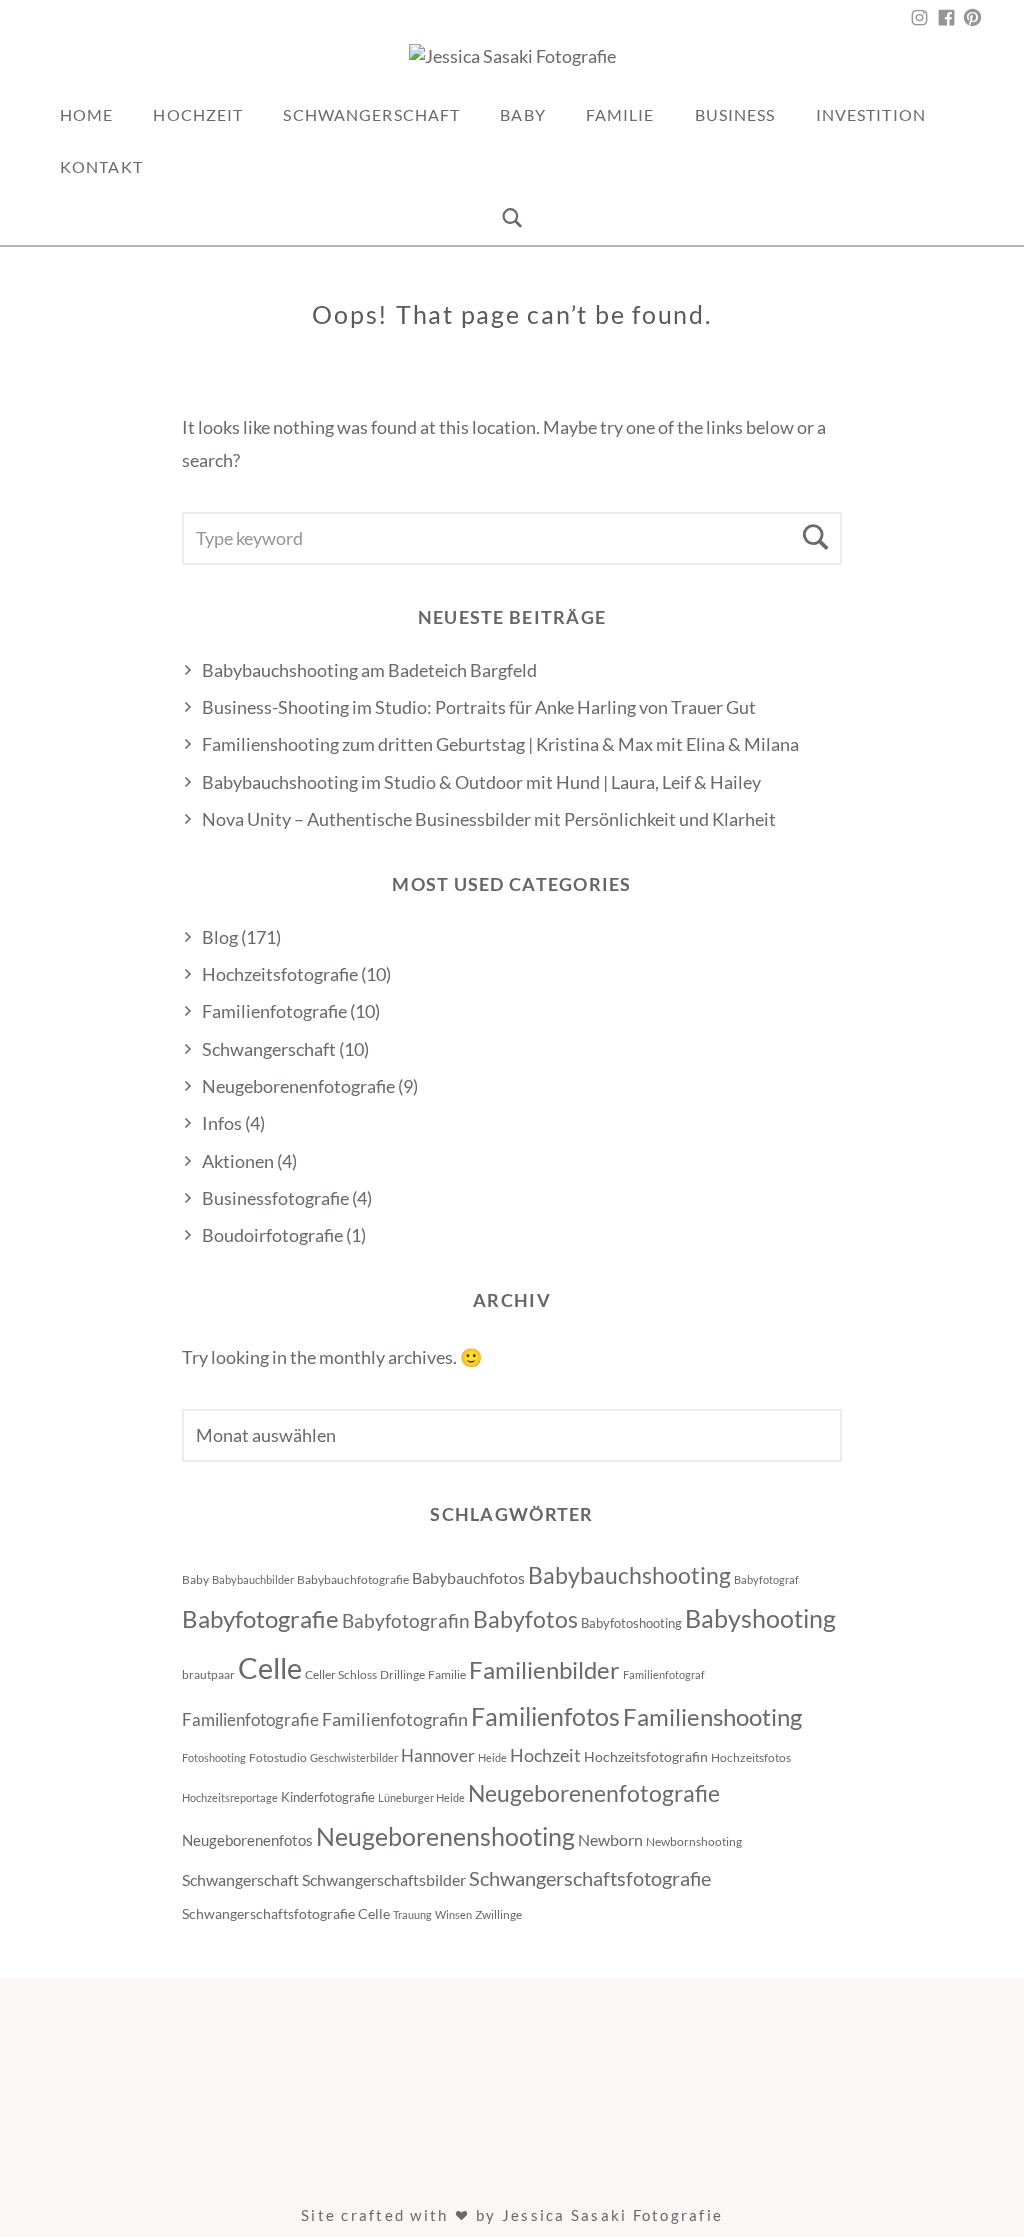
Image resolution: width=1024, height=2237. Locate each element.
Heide (492, 1757)
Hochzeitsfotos (751, 1757)
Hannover (438, 1755)
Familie (620, 114)
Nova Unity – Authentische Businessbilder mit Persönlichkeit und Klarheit (489, 819)
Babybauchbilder (253, 1579)
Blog (220, 937)
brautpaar (208, 1674)
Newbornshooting (694, 1841)
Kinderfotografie (328, 1797)
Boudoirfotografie (272, 1235)
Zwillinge (498, 1914)
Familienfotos (545, 1716)
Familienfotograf (664, 1674)
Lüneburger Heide (421, 1797)
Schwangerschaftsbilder (384, 1879)
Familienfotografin (395, 1719)
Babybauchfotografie (353, 1579)
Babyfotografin (406, 1620)
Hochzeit (198, 114)
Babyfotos (525, 1619)
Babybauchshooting (629, 1575)
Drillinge (402, 1674)
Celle (270, 1667)
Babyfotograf (766, 1579)
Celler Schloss (341, 1674)
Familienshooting (712, 1716)
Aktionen (238, 1161)
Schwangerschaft (371, 114)
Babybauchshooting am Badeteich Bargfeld (371, 670)
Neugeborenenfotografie (298, 1086)
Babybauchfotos (468, 1578)
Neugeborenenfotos (247, 1840)
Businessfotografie (275, 1198)
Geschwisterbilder (354, 1757)
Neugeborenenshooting (445, 1836)
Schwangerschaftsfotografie (590, 1878)
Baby (522, 114)
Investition (871, 114)
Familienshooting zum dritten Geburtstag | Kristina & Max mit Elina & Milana (500, 744)
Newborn (610, 1840)
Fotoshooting (214, 1757)
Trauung (412, 1914)
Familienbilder (544, 1669)
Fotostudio (278, 1757)
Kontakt (101, 166)
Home (86, 114)
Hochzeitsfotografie (280, 974)
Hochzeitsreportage (230, 1797)
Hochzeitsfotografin (646, 1756)
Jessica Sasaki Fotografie (612, 2215)
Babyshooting (760, 1618)
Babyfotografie (260, 1618)
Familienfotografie (274, 1011)
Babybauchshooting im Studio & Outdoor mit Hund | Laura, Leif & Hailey (481, 782)
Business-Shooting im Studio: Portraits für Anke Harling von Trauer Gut (479, 707)
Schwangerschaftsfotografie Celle (286, 1913)
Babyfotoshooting (631, 1623)
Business (735, 114)
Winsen (453, 1914)
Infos (222, 1123)
